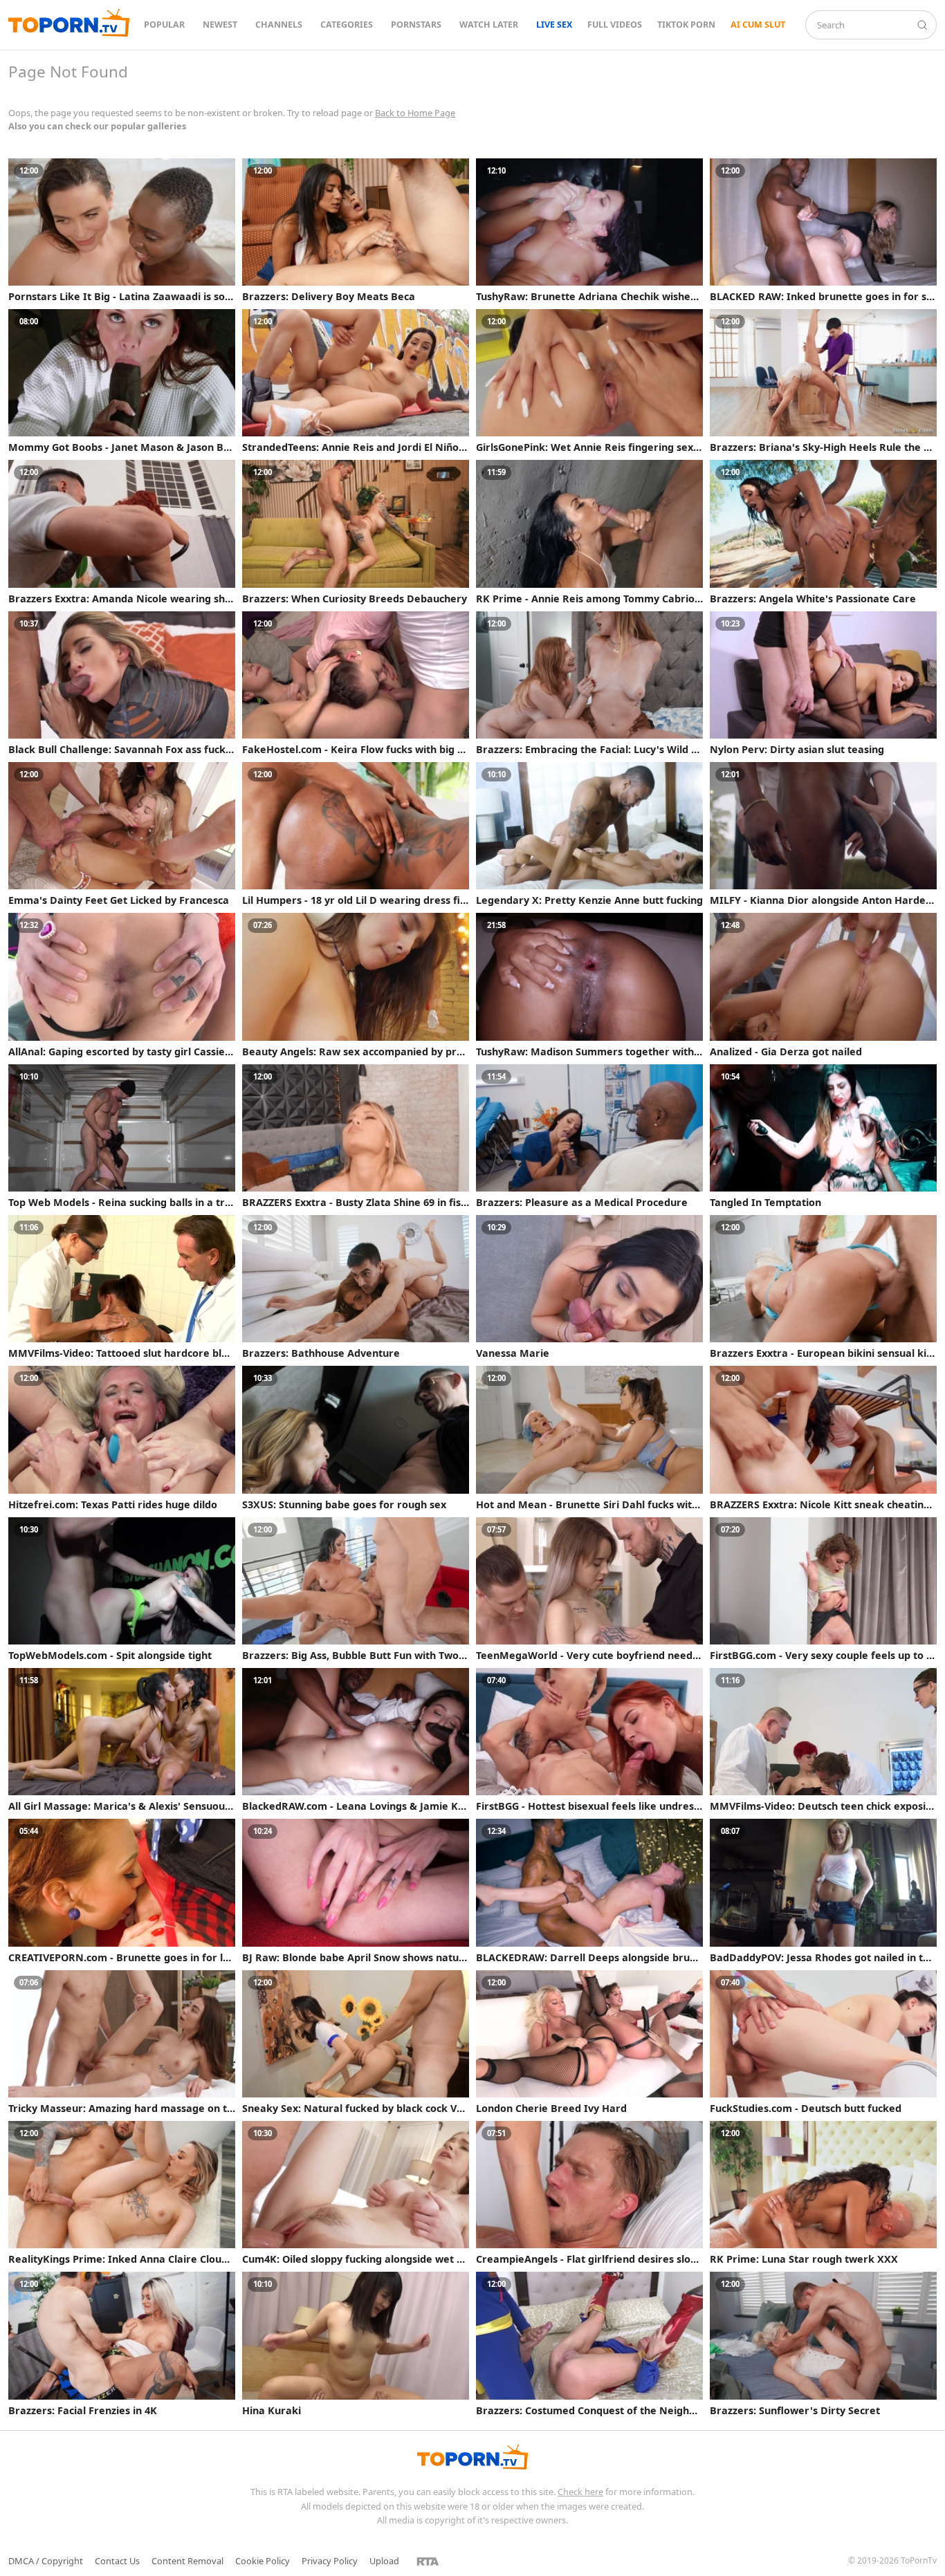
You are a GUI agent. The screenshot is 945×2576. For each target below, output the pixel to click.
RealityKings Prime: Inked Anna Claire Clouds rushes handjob (120, 2259)
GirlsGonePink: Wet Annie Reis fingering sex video (589, 447)
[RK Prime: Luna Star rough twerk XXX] (823, 2193)
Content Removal (187, 2561)
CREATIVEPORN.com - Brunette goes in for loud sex (122, 1958)
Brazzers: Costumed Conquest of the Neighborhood (589, 2411)
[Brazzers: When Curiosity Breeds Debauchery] (356, 532)
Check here (580, 2492)
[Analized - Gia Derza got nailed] (823, 985)
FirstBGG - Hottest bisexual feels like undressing (589, 1806)
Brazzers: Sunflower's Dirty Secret (795, 2411)
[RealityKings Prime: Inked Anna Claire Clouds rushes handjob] (122, 2193)
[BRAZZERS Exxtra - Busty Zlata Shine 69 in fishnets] (356, 1136)
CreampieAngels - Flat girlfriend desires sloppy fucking (589, 2259)
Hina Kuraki (272, 2411)
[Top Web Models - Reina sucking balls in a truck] (122, 1136)
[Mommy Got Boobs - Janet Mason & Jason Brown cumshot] (122, 381)
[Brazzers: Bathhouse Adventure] (356, 1287)
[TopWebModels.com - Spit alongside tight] (122, 1589)
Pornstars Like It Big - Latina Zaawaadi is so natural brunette (121, 297)
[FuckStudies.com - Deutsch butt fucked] (823, 2042)
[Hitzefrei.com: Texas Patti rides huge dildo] (122, 1438)
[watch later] (223, 171)
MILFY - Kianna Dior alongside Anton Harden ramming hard (821, 900)
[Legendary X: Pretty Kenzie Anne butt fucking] (589, 834)
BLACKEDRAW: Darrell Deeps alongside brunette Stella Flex (589, 1958)
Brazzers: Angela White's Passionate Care (813, 599)
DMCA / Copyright (46, 2561)
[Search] (922, 25)
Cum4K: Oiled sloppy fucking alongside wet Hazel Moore (353, 2259)
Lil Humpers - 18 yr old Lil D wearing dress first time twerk (354, 900)
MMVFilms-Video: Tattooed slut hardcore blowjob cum (118, 1353)
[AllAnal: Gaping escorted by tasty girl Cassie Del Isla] (122, 985)
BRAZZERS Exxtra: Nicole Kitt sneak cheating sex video (820, 1505)
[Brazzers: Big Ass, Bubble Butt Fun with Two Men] (356, 1589)
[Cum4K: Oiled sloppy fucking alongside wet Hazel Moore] (356, 2193)
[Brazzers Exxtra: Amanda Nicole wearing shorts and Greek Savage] (122, 532)
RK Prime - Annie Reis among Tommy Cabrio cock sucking (589, 599)
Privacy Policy (330, 2561)
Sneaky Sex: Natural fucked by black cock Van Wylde (356, 2109)
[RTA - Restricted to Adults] (428, 2561)
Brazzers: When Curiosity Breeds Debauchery (355, 599)
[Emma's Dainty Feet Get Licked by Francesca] (122, 834)
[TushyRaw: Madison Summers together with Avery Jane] (589, 985)
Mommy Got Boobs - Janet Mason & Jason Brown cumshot (121, 447)
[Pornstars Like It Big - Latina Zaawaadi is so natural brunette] (122, 230)
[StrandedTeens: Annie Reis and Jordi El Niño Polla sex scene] (356, 381)
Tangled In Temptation (765, 1203)
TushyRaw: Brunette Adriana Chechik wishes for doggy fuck (589, 297)
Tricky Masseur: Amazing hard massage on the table (121, 2109)
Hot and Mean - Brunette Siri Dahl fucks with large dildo (587, 1505)
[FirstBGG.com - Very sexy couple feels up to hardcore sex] (823, 1589)
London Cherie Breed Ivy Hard (551, 2109)
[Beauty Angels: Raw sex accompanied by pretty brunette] (356, 985)
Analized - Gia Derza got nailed (786, 1052)
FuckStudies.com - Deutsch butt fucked (806, 2109)
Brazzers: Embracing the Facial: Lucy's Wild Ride (588, 750)
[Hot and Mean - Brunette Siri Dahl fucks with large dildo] (589, 1438)
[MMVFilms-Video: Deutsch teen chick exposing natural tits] (823, 1740)
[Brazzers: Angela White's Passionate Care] (823, 532)
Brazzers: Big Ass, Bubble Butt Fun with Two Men (350, 1656)
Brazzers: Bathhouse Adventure (321, 1353)
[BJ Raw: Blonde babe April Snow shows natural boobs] (356, 1891)
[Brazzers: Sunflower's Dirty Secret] (823, 2344)
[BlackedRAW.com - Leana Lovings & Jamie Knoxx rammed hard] (356, 1740)
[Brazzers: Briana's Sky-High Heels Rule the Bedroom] (823, 381)
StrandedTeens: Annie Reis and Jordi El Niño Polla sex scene (355, 447)
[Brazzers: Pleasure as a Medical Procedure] (589, 1136)
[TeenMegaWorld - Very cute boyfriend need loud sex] (589, 1589)
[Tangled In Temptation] (823, 1136)
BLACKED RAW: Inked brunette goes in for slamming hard (823, 297)
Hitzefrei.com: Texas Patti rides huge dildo (113, 1505)
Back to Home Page (415, 113)
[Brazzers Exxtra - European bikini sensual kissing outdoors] (823, 1287)
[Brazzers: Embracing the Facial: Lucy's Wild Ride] (589, 683)
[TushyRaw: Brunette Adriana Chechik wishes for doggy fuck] (589, 230)
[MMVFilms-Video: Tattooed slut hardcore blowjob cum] (122, 1287)
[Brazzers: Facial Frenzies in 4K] (122, 2344)
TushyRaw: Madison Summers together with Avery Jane (585, 1052)
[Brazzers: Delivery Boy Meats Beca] (356, 230)
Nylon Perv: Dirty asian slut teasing (797, 750)
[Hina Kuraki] (356, 2344)
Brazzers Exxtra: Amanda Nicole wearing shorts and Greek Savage (120, 599)
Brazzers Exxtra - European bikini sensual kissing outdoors (823, 1353)
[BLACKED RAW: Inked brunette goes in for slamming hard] (823, 230)
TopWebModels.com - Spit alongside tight (110, 1656)
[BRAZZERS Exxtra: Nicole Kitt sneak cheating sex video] (823, 1438)
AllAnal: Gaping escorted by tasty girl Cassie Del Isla (122, 1052)
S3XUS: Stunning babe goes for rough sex (344, 1505)
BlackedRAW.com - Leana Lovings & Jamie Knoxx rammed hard (353, 1806)
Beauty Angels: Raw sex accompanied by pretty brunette (355, 1052)
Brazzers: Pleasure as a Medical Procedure (582, 1203)
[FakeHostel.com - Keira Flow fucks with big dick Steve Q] (356, 683)
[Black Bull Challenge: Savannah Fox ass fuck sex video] (122, 683)
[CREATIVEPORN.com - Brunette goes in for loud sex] (122, 1891)
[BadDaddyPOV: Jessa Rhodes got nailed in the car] (823, 1891)
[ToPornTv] (69, 25)
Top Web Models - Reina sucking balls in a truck (120, 1203)
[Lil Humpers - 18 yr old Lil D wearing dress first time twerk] (356, 834)
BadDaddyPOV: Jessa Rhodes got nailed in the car (823, 1958)
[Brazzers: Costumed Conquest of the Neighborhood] (589, 2344)
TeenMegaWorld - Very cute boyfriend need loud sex (587, 1656)
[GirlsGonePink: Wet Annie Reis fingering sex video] (589, 381)
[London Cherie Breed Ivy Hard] (589, 2042)
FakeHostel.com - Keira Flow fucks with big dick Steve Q (354, 750)
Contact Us (117, 2561)
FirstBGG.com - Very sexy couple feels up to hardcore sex (821, 1656)
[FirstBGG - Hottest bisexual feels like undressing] (589, 1740)
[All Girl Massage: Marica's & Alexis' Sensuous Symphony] (122, 1740)
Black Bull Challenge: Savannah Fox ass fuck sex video (121, 750)
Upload (384, 2561)
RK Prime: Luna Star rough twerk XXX (804, 2259)
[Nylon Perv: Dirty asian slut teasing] (823, 683)
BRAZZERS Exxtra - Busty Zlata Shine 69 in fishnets (355, 1203)
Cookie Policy (263, 2561)
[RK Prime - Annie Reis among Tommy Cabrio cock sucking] (589, 532)
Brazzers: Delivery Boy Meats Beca (329, 297)
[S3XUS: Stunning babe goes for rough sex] (356, 1438)
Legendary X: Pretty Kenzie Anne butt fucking (589, 900)
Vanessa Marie (513, 1353)
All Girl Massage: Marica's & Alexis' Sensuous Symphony (119, 1806)
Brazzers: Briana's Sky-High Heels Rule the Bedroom (823, 447)
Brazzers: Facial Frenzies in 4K (83, 2411)
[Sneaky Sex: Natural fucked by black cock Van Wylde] (356, 2042)
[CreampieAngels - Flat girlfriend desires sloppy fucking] (589, 2193)
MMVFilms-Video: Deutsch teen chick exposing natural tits (821, 1806)
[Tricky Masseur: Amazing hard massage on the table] (122, 2042)
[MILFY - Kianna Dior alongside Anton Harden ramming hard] (823, 834)
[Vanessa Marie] (589, 1287)
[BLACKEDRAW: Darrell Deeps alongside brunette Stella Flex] (589, 1891)
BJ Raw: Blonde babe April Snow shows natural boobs (353, 1958)
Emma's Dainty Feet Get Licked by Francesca (119, 900)
